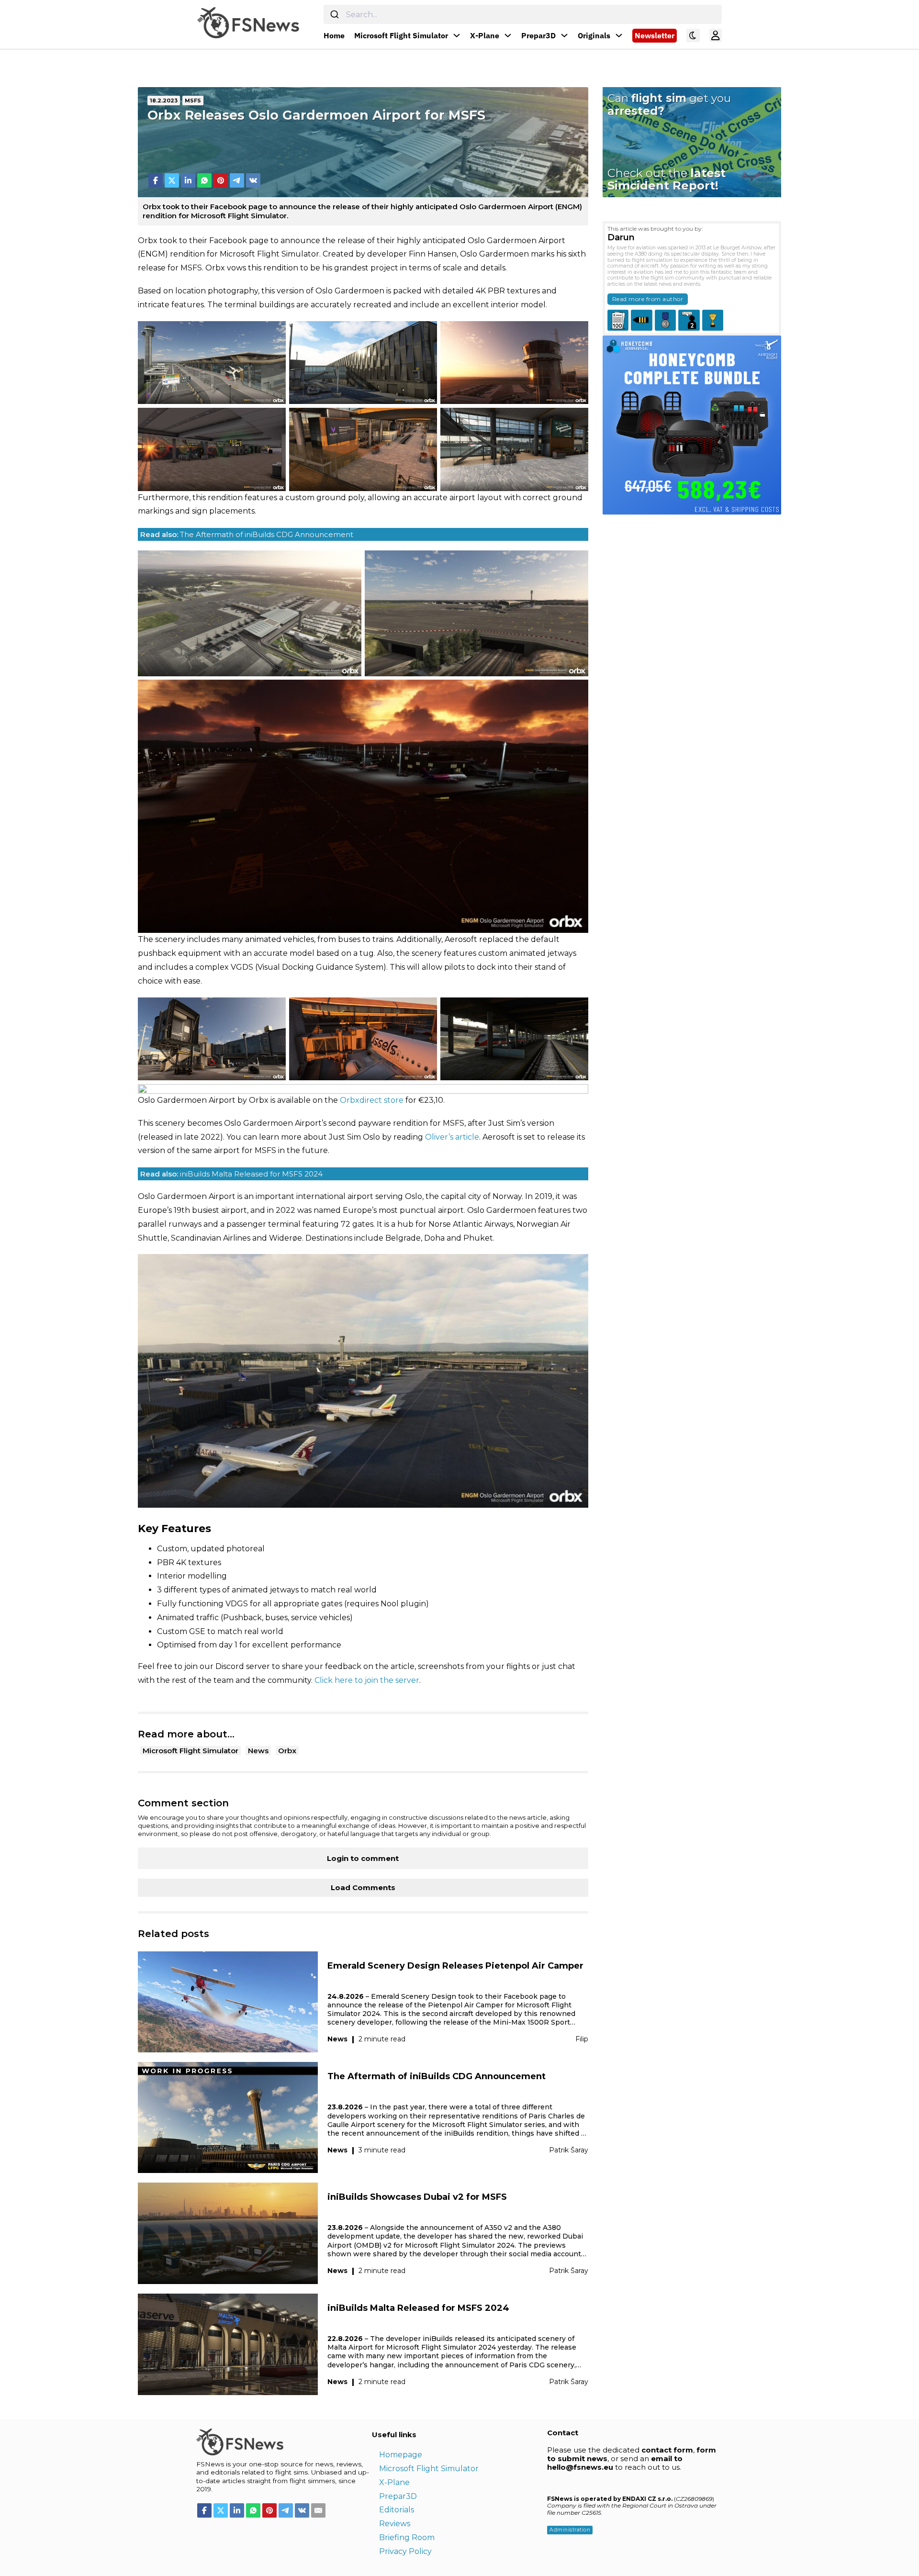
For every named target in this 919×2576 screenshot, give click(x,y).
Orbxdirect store (372, 1100)
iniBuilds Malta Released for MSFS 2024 (231, 1174)
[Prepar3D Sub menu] (564, 35)
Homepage (401, 2455)
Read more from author (648, 299)
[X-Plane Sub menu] (508, 35)
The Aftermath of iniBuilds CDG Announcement (247, 534)
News (258, 1751)
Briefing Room (407, 2537)
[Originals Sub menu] (619, 35)
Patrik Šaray (569, 2150)
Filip (582, 2039)
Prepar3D (538, 35)
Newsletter (655, 35)
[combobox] (523, 14)
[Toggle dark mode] (693, 35)
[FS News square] (692, 424)
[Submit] (335, 14)
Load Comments (363, 1887)
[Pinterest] (221, 180)
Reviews (395, 2524)
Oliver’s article (452, 1137)
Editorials (397, 2510)
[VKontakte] (253, 180)
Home (334, 35)
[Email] (318, 2510)
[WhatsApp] (204, 180)
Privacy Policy (405, 2551)
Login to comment (363, 1858)
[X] (172, 180)
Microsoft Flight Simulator (401, 35)
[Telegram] (237, 180)
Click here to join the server (367, 1680)
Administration (570, 2530)
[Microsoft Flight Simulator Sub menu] (457, 35)
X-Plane (485, 35)
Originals (594, 35)
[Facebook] (156, 180)
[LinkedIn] (188, 180)
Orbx (287, 1751)
